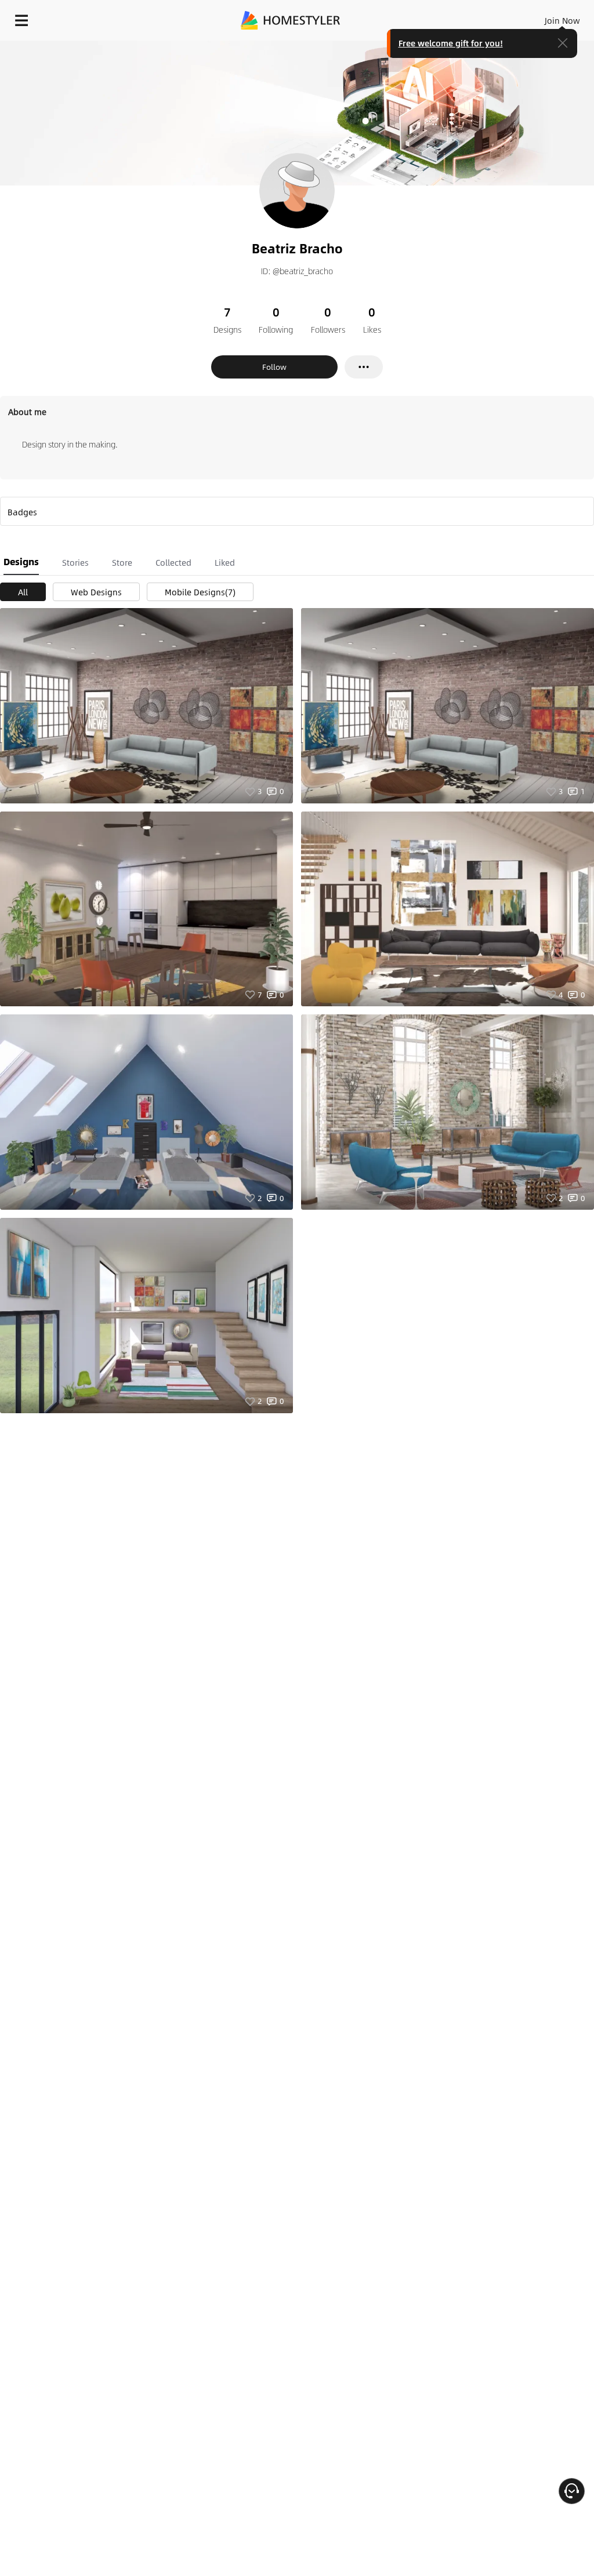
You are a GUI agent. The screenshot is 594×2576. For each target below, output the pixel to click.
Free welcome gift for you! (451, 43)
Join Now (562, 20)
